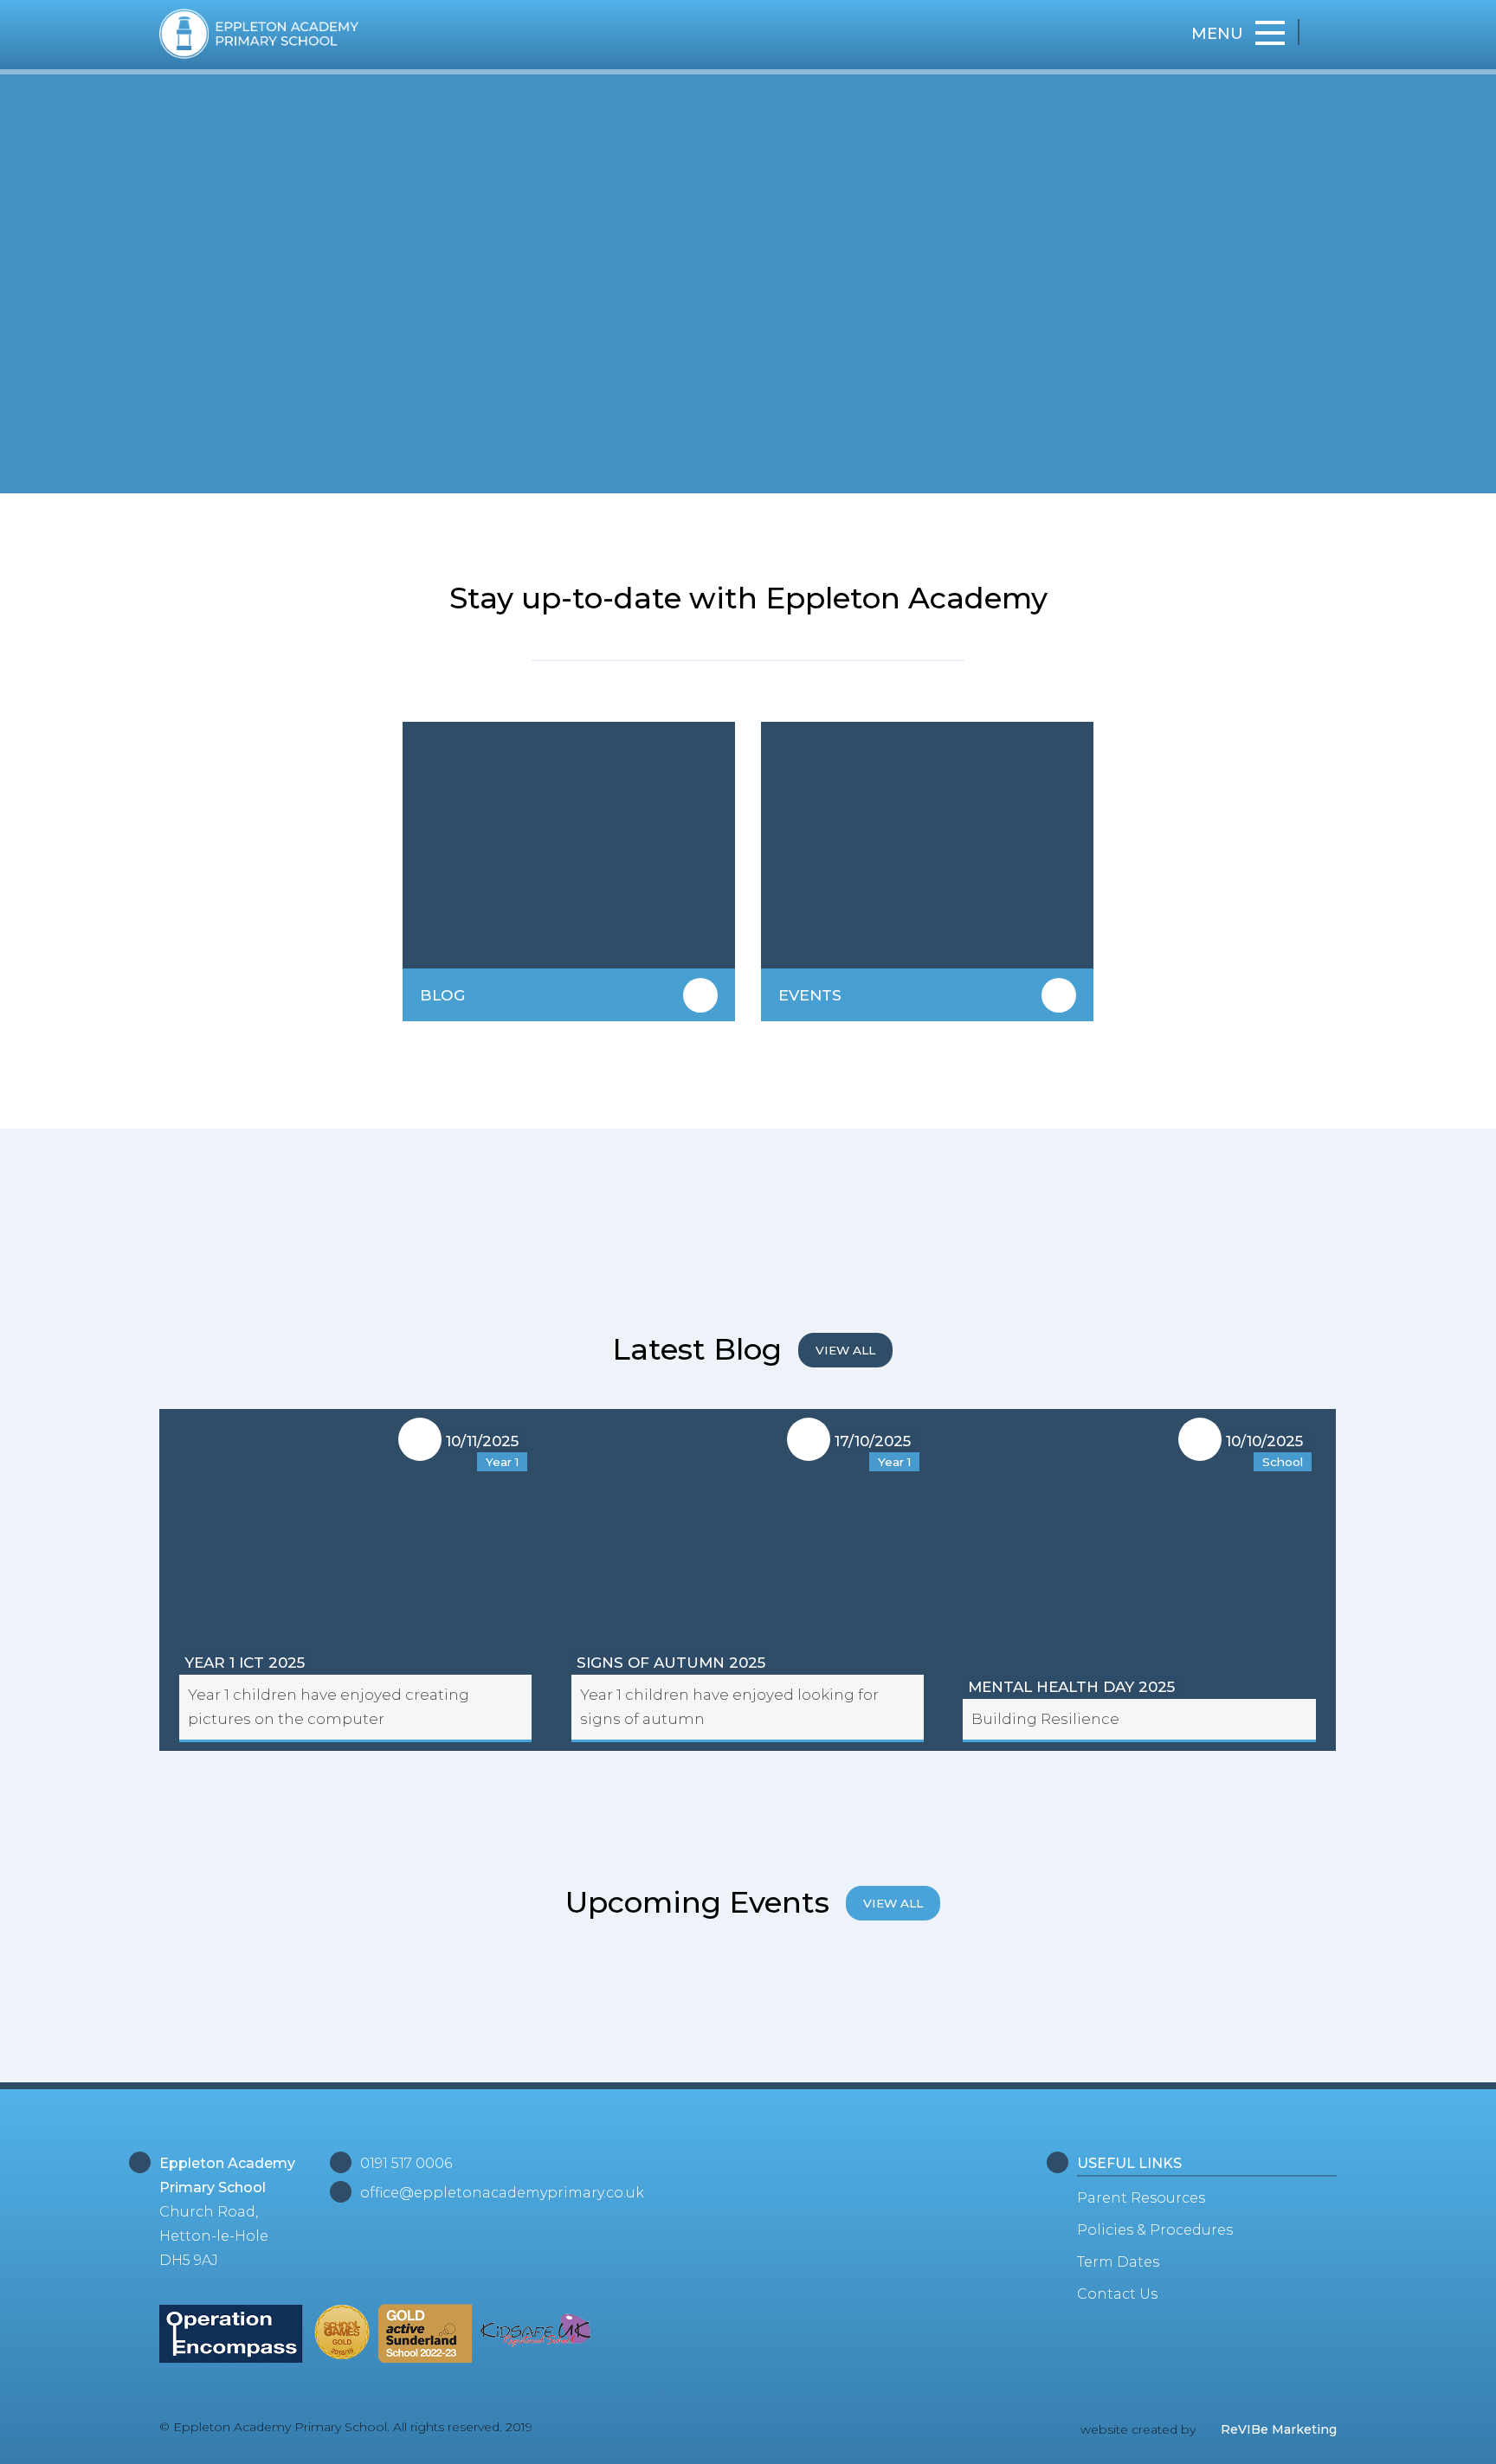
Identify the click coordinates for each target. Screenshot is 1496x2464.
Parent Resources (1141, 2198)
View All (845, 1350)
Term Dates (1118, 2262)
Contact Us (1117, 2294)
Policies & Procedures (1155, 2230)
